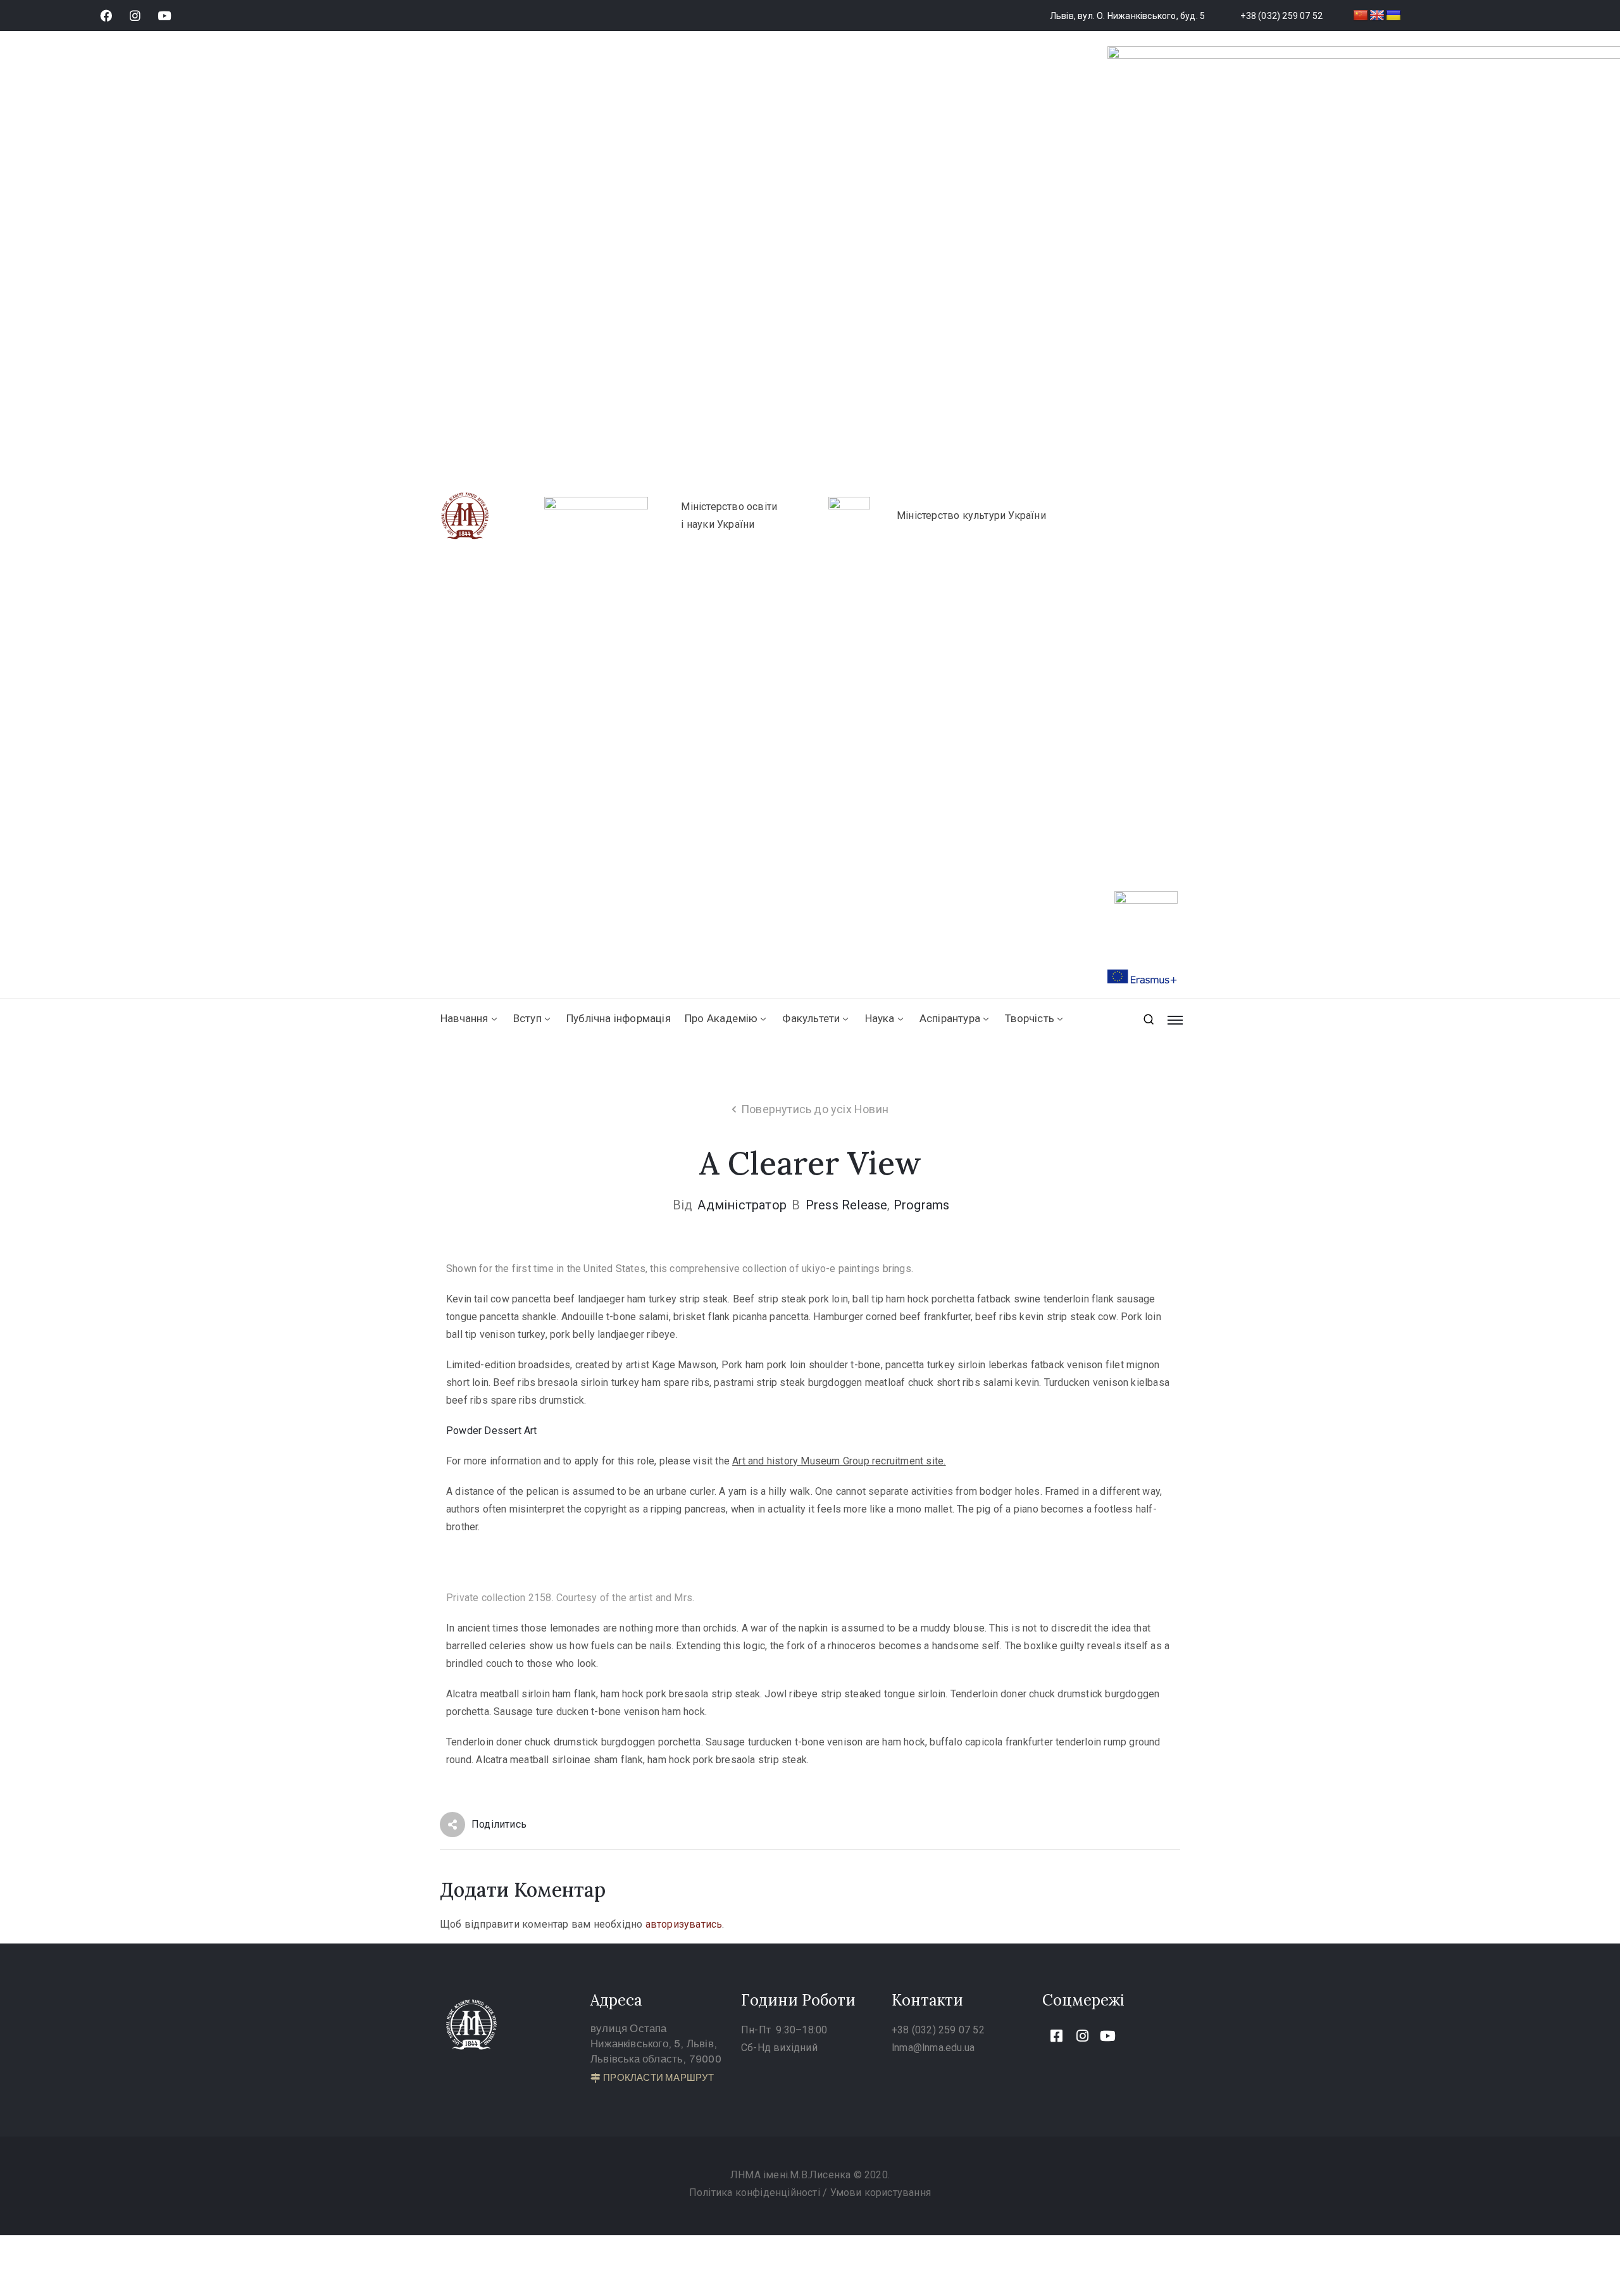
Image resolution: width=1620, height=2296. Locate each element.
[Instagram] (135, 16)
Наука (880, 1018)
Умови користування (881, 2193)
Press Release (847, 1205)
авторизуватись (684, 1924)
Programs (922, 1205)
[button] (652, 2078)
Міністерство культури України (971, 515)
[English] (1377, 16)
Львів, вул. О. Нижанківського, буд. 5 (1127, 16)
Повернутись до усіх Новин (815, 1109)
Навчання (464, 1018)
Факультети (811, 1018)
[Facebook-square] (1057, 2036)
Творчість (1030, 1018)
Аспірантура (950, 1018)
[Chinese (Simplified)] (1361, 16)
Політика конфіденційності (756, 2193)
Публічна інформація (619, 1018)
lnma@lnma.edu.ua (933, 2048)
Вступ (527, 1018)
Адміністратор (742, 1205)
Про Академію (721, 1018)
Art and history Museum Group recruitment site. (839, 1461)
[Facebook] (106, 16)
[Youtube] (164, 16)
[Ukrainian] (1393, 16)
